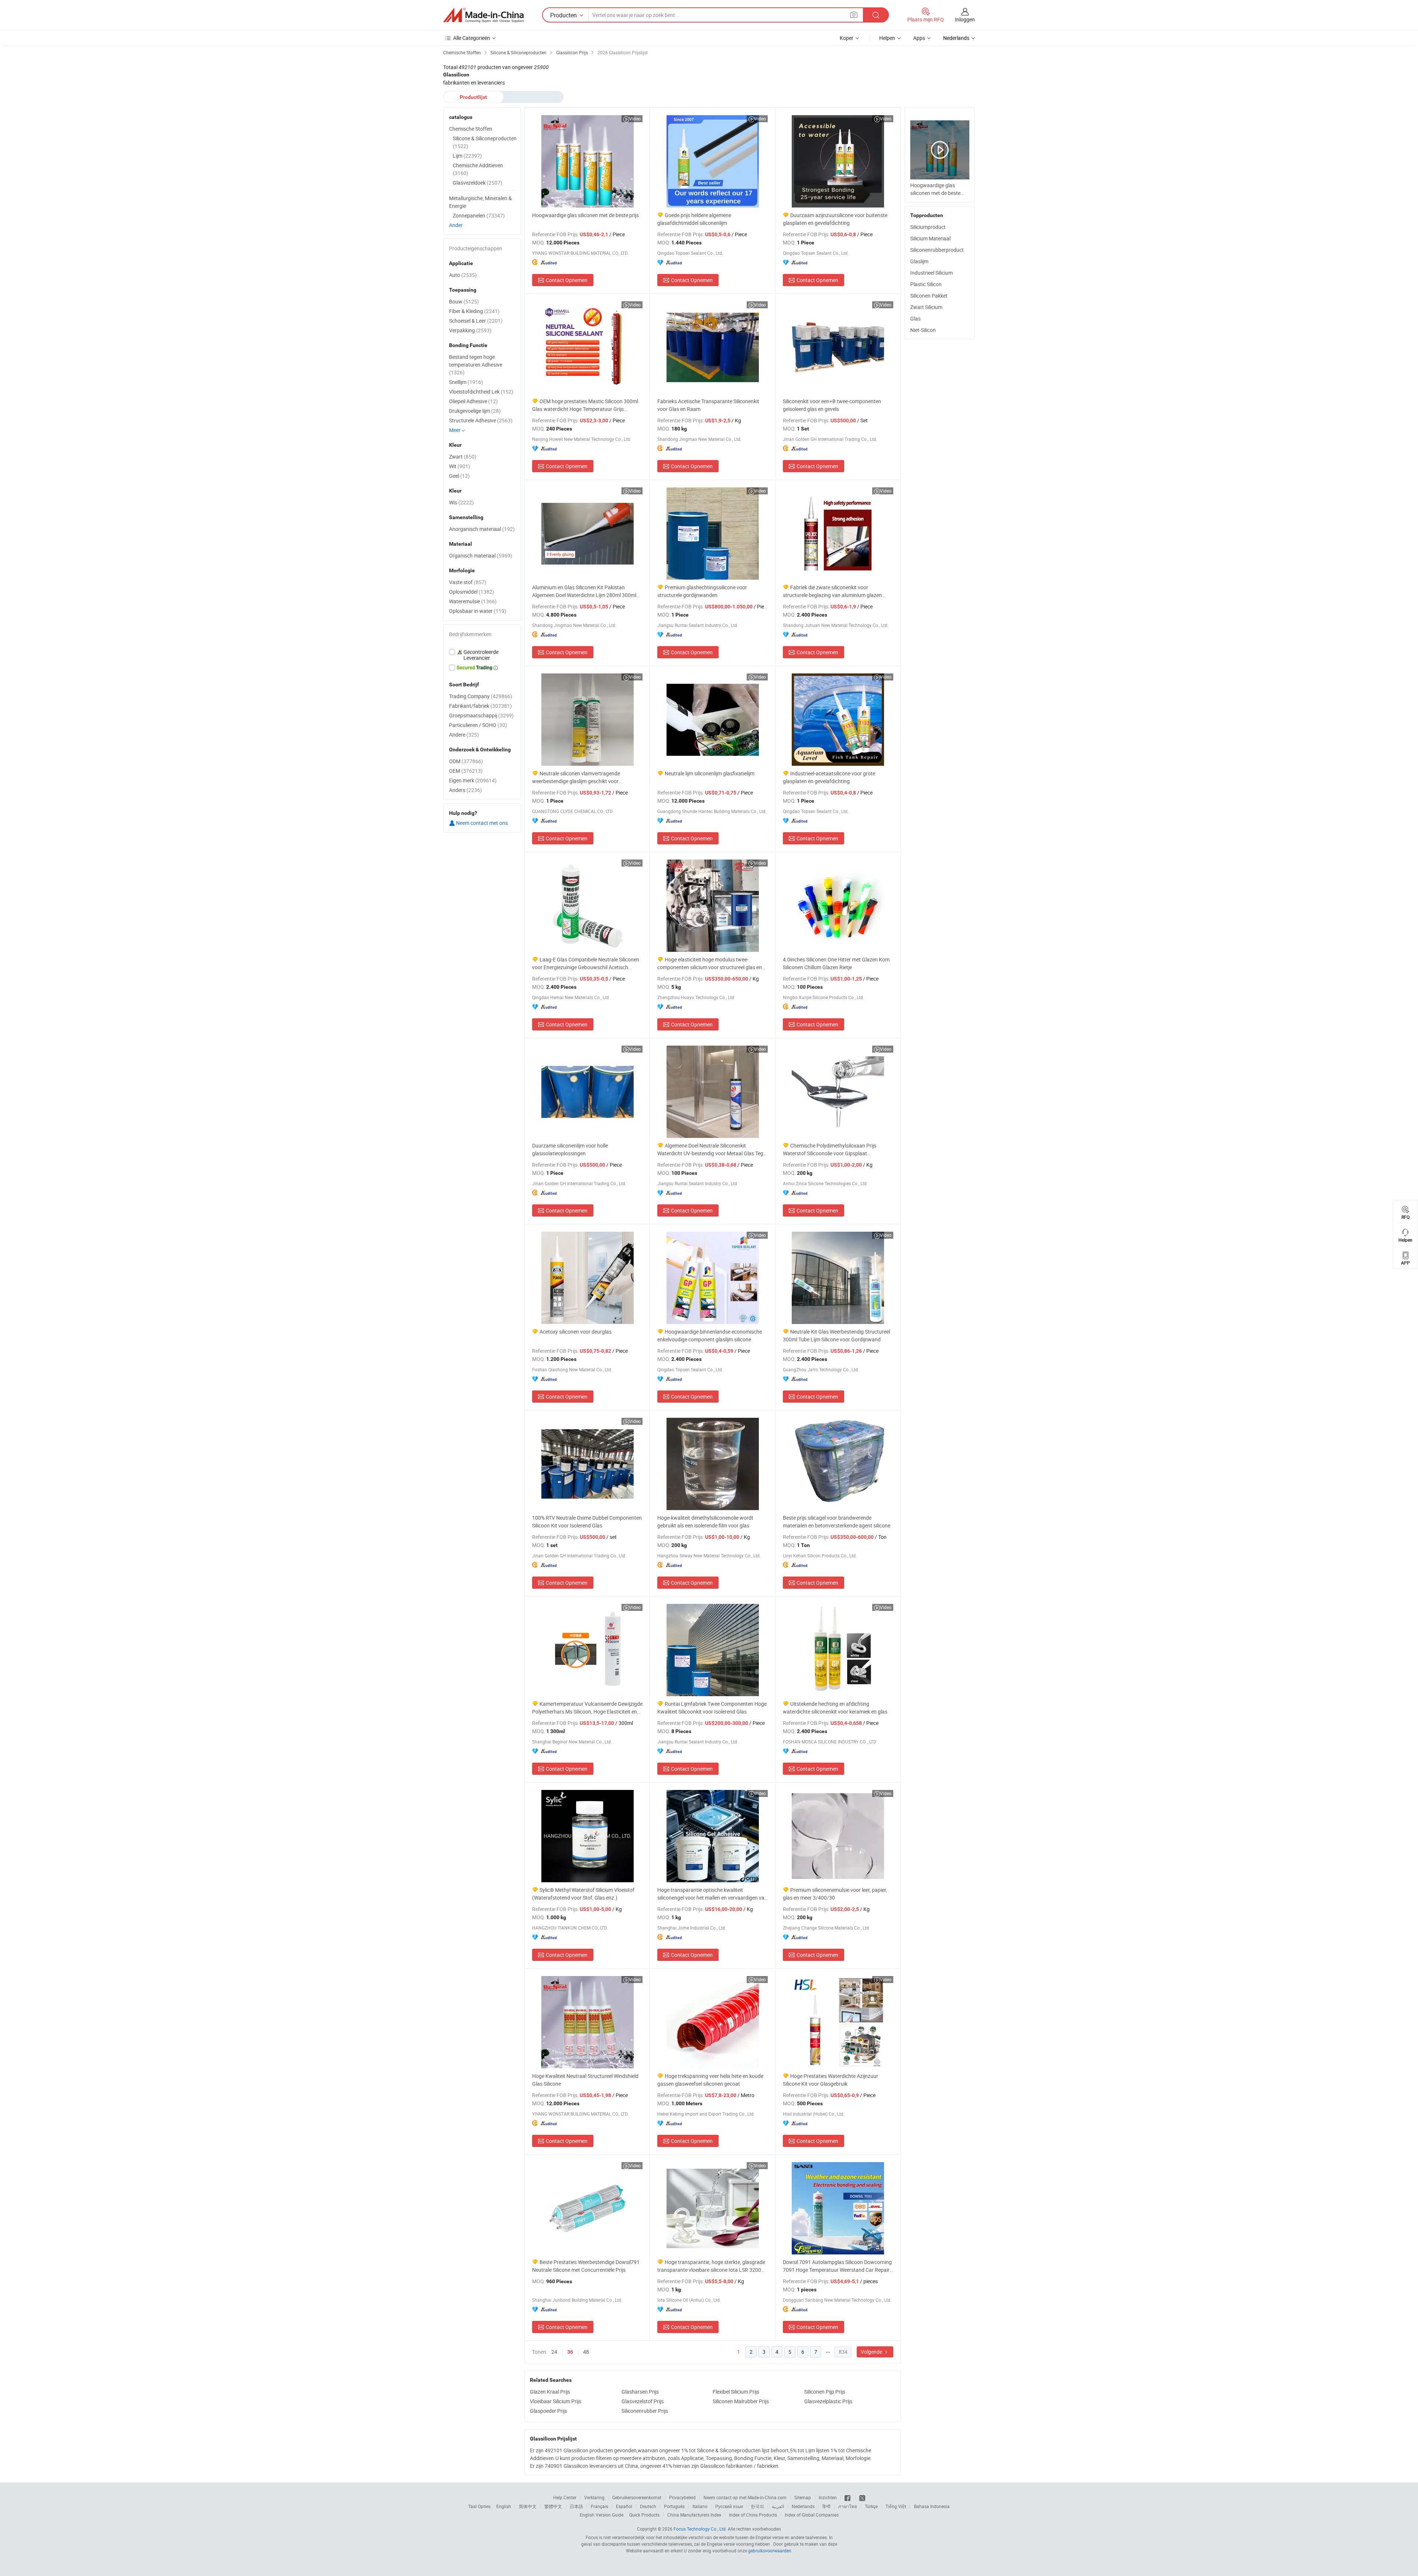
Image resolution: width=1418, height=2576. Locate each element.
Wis (461, 502)
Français (600, 2506)
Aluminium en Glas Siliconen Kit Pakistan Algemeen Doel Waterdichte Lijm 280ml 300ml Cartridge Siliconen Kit (584, 591)
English (504, 2506)
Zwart (463, 457)
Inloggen (965, 19)
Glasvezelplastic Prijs (828, 2401)
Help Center (565, 2497)
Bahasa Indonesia (932, 2506)
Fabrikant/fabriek (480, 706)
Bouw (464, 301)
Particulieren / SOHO (478, 725)
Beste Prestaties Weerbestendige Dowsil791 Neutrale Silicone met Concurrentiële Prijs (586, 2266)
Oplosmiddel (472, 592)
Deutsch (648, 2506)
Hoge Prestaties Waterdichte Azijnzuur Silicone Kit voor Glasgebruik (830, 2080)
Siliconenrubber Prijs (645, 2411)
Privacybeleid (682, 2497)
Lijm (467, 156)
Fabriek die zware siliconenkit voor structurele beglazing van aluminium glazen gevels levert (832, 591)
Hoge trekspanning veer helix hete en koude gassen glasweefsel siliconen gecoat (710, 2080)
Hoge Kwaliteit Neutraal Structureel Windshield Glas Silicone (585, 2080)
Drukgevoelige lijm (475, 411)
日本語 (576, 2506)
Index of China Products (753, 2515)
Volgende (872, 2352)
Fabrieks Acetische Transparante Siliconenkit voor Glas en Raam (708, 405)
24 (554, 2352)
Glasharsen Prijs (640, 2392)
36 (570, 2352)
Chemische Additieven (478, 169)
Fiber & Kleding (474, 311)
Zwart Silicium (926, 307)
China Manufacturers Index (694, 2515)
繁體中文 (553, 2506)
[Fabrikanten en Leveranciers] (483, 15)
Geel (459, 476)
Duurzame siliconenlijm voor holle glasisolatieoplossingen (570, 1149)
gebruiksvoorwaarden (770, 2551)
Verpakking (470, 330)
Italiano (700, 2506)
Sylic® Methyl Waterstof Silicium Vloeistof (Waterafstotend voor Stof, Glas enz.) (583, 1894)
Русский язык (729, 2506)
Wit (460, 466)
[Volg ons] (862, 2497)
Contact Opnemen (567, 280)
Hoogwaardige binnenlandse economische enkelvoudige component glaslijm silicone (710, 1335)
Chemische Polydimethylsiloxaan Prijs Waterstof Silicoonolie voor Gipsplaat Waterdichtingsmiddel (830, 1150)
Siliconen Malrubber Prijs (741, 2401)
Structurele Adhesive (481, 420)
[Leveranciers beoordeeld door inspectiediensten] (482, 655)
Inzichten (828, 2497)
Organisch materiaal (481, 555)
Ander (456, 225)
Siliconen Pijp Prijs (825, 2392)
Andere (464, 735)
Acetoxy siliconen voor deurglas (576, 1332)
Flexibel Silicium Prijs (736, 2392)
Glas (915, 318)
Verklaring (594, 2497)
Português (674, 2506)
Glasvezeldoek (477, 183)
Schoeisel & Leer (476, 321)
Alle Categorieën (472, 38)
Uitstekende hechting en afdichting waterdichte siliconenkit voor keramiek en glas (835, 1708)
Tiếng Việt (896, 2506)
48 (586, 2352)
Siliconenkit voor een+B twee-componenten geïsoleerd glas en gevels (832, 405)
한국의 (757, 2506)
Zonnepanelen (479, 215)
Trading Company (481, 696)
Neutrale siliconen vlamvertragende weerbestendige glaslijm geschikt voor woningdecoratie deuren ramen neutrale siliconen (578, 777)
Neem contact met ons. (482, 823)
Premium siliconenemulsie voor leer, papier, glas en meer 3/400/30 (835, 1894)
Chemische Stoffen (471, 129)
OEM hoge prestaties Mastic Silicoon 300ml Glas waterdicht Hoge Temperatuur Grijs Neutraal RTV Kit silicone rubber (585, 405)
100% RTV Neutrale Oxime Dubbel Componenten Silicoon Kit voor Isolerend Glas (587, 1522)
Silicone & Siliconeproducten (485, 142)
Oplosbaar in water (478, 611)
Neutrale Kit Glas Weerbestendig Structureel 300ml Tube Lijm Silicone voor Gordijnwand (836, 1335)
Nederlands (803, 2506)
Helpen (887, 38)
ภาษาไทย (848, 2506)
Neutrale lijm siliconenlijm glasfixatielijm (710, 773)
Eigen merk (473, 780)
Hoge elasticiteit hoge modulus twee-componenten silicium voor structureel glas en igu (710, 963)
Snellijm (466, 382)
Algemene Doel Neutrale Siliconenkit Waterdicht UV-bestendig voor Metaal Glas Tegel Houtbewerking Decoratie (712, 1150)
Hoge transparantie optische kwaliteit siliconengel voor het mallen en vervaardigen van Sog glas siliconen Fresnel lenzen (712, 1894)
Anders (465, 790)
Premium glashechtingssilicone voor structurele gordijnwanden (702, 591)
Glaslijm (919, 261)
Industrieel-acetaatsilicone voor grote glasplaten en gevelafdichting (829, 777)
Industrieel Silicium (931, 273)
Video (635, 119)
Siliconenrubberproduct (937, 250)
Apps (919, 38)
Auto (463, 275)
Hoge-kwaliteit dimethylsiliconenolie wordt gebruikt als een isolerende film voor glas (705, 1522)
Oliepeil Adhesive (473, 401)
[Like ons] (848, 2497)
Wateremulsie (473, 601)
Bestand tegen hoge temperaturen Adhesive (476, 365)
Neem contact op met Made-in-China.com (745, 2497)
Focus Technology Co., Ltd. (700, 2529)
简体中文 (528, 2506)
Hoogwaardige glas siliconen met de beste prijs (585, 215)
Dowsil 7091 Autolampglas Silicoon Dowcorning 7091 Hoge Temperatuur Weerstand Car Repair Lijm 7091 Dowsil (837, 2266)
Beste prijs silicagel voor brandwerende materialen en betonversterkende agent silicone (837, 1522)
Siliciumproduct (928, 227)
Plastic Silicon (926, 284)
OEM (466, 771)
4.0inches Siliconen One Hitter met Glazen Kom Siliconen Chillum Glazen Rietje (836, 963)
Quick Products (644, 2515)
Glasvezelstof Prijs (643, 2401)
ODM (466, 761)
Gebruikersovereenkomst (637, 2497)
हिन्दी (826, 2506)
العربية (778, 2506)
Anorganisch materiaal (482, 529)
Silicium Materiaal (930, 238)
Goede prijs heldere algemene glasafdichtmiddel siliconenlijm (694, 219)
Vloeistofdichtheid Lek (481, 392)
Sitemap (803, 2497)
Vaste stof (468, 582)
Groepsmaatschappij (481, 715)
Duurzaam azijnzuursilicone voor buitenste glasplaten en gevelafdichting (835, 219)
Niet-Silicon (923, 330)
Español (624, 2506)
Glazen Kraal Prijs (550, 2392)
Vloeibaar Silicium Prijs (556, 2401)
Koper (847, 38)
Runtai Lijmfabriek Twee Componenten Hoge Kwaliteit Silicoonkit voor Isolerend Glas (712, 1708)
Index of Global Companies (812, 2515)
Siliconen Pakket (929, 296)
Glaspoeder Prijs (549, 2411)
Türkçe (871, 2506)
